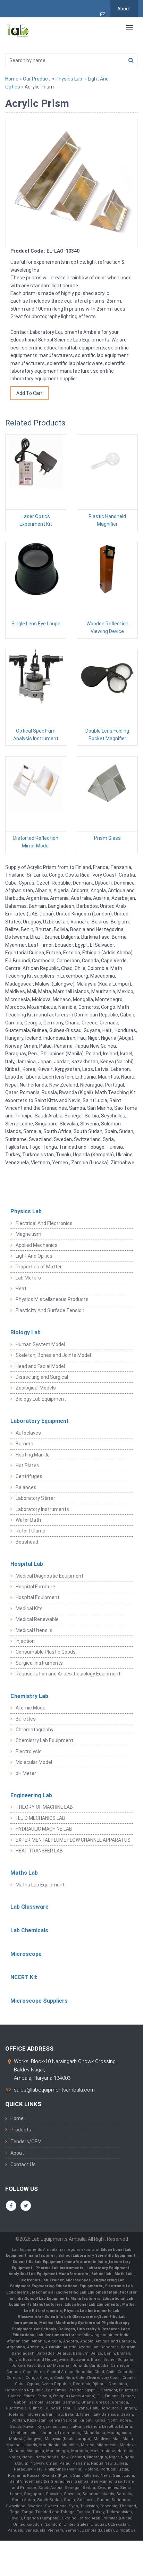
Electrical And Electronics (44, 1223)
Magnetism (28, 1234)
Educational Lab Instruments (40, 2335)
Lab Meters (28, 1278)
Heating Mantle (33, 1455)
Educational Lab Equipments (92, 2304)
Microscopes (79, 2280)
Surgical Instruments (39, 1663)
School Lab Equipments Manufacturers (62, 2299)
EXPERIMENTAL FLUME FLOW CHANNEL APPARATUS (73, 1840)
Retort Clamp (31, 1531)
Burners (24, 1444)
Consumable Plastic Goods (46, 1652)
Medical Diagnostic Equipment (49, 1576)
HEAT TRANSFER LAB (39, 1851)
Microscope (26, 1954)
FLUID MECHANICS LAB (40, 1818)
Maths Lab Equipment (40, 1885)
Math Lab (124, 2274)
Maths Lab (24, 1873)
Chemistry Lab (29, 1696)
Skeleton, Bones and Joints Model (53, 1355)
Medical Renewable (37, 1619)
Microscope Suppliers (39, 2001)
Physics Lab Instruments (88, 2311)
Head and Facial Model (40, 1366)
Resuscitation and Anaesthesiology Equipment (68, 1674)
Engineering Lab (31, 1795)
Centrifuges (29, 1476)
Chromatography (35, 1730)
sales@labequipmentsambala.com (54, 2090)
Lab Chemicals (29, 1930)
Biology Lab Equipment (41, 1399)
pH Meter (26, 1773)
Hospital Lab (27, 1564)
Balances (26, 1487)
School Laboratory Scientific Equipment (97, 2256)
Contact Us (23, 2164)
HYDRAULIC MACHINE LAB (44, 1829)
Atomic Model (31, 1708)
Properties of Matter (39, 1267)
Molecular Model (34, 1762)
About (124, 9)
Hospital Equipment (37, 1597)
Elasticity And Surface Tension (50, 1310)
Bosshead (27, 1542)
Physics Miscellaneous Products (52, 1299)
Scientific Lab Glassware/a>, (72, 2317)
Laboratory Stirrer (35, 1498)
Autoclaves (28, 1433)
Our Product (36, 79)
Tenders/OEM (26, 2142)
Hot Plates (27, 1466)
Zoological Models (36, 1388)
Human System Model (40, 1344)
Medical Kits (29, 1608)
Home (12, 79)
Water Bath (28, 1520)
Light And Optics (34, 1256)
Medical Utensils (34, 1630)
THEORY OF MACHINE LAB (44, 1807)
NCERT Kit (24, 1977)
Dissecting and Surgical (42, 1377)
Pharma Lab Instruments (60, 2268)
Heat (21, 1289)
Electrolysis (29, 1751)
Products (21, 2130)
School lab (102, 2274)
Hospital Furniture (35, 1587)
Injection (25, 1641)
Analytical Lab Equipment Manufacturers (49, 2274)
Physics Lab (69, 79)
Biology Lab (26, 1332)
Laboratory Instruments (42, 1509)
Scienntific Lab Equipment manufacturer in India (60, 2262)
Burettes (26, 1719)
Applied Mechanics (37, 1245)
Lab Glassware (30, 1907)
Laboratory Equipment (40, 1421)
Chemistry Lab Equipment (44, 1740)
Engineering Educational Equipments (67, 2286)
